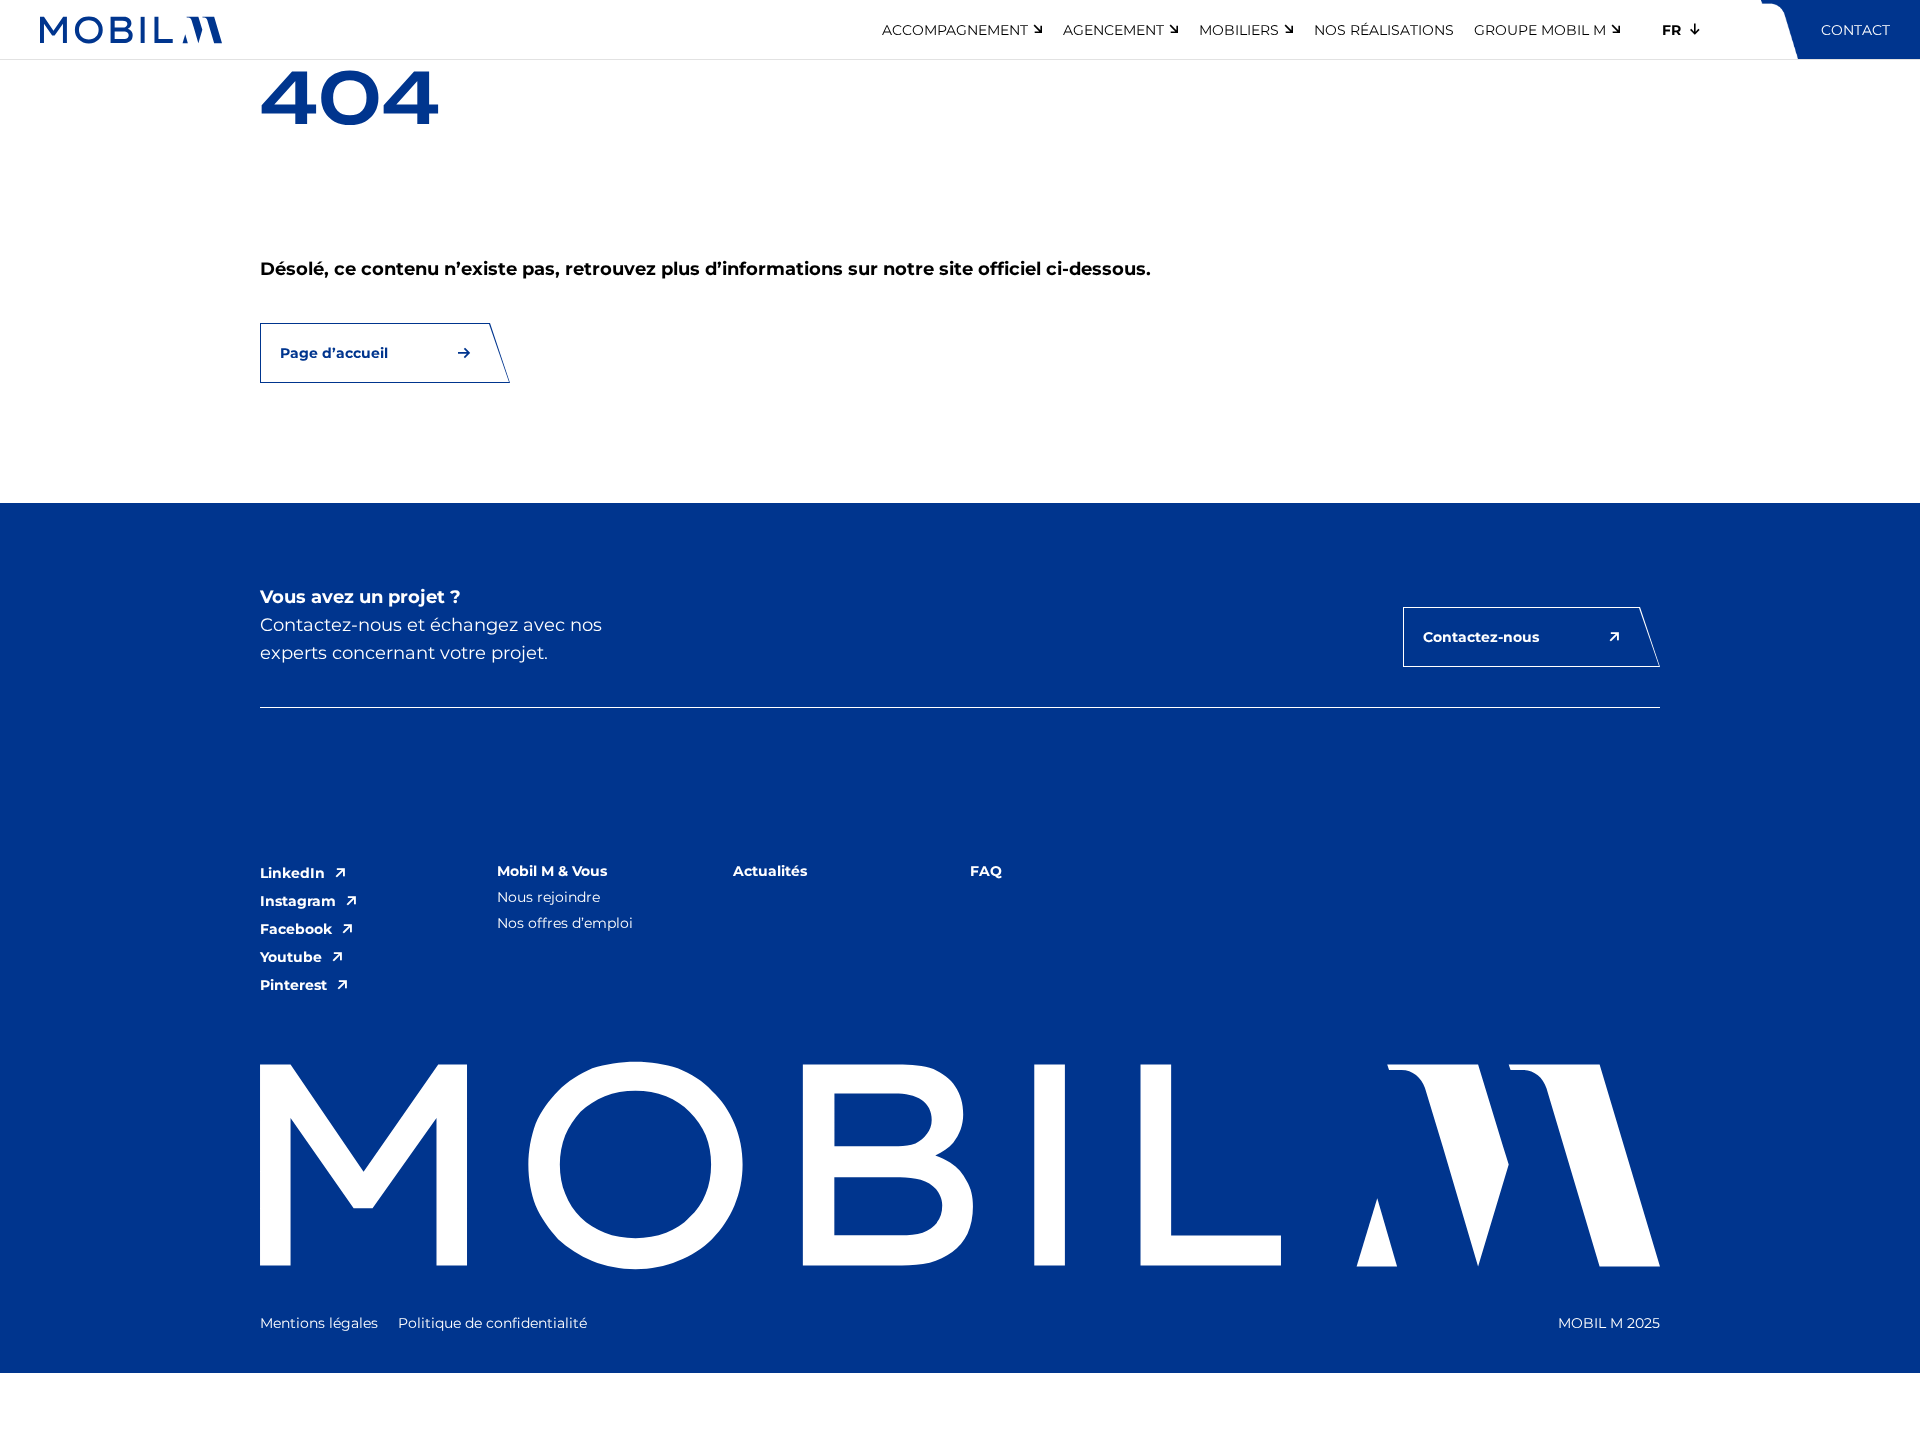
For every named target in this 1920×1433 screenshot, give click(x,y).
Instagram (298, 901)
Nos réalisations (1384, 30)
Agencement (1113, 30)
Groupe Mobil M (1540, 30)
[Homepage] (131, 30)
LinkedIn (292, 873)
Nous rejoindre (548, 897)
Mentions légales (319, 1323)
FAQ (986, 871)
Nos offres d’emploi (565, 923)
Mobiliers (1239, 30)
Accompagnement (955, 30)
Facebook (296, 929)
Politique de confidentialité (492, 1323)
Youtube (291, 957)
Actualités (770, 871)
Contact (1855, 30)
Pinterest (293, 985)
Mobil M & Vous (552, 871)
